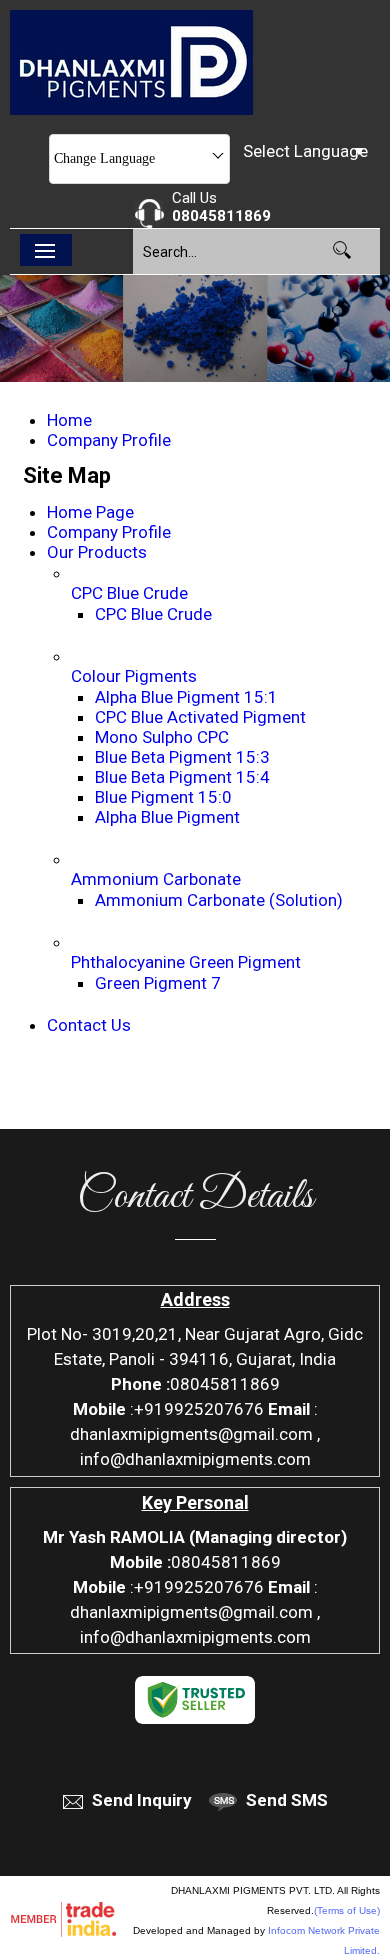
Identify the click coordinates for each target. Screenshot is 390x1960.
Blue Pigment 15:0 (163, 797)
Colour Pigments (134, 676)
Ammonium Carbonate (156, 879)
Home (69, 420)
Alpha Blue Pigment (167, 817)
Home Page (90, 512)
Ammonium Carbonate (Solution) (219, 900)
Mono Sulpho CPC (162, 737)
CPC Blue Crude (129, 593)
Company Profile (109, 440)
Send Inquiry (142, 1800)
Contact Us (89, 1025)
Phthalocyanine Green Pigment (186, 962)
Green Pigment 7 (158, 983)
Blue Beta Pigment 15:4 (182, 777)
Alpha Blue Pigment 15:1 (186, 697)
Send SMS (287, 1800)
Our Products (97, 552)
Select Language (305, 151)
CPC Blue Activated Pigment (200, 717)
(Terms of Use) (347, 1910)
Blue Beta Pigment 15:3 (182, 757)
